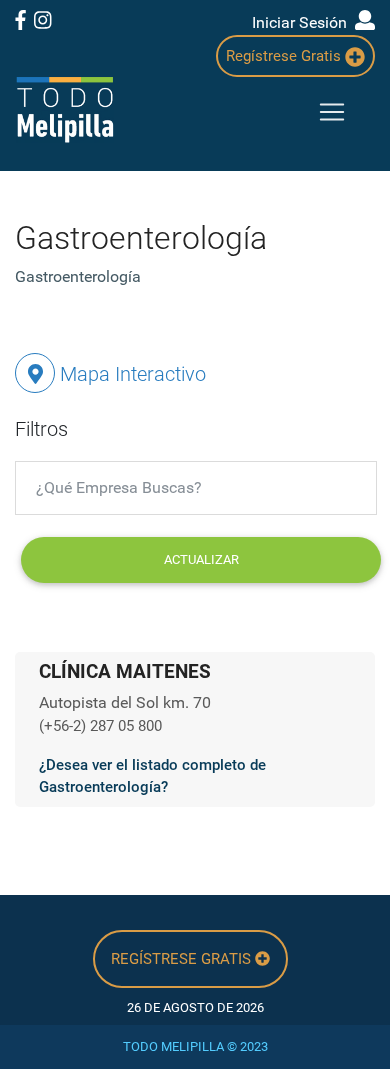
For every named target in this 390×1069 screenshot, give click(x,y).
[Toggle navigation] (332, 112)
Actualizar (201, 559)
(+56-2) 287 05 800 (100, 726)
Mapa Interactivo (130, 374)
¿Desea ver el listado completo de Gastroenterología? (152, 776)
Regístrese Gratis (285, 56)
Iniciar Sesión (303, 22)
